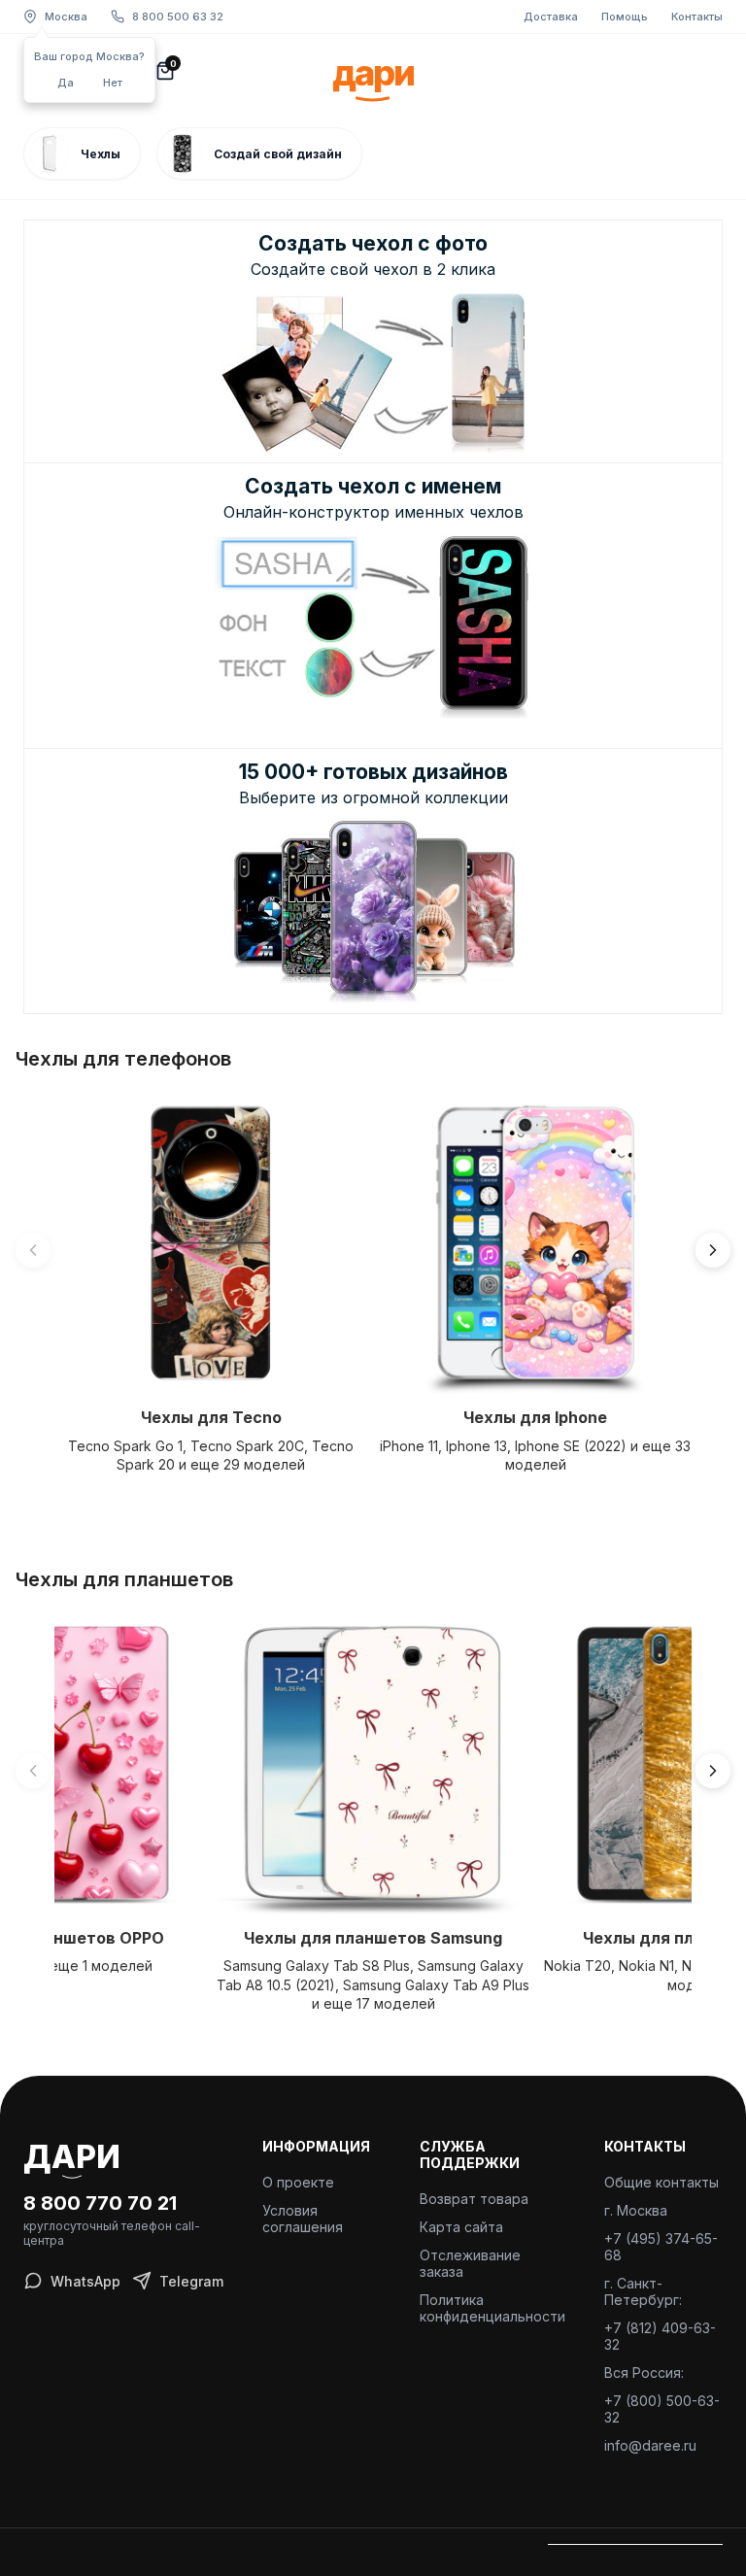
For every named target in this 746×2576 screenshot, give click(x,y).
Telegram (191, 2281)
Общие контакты (661, 2182)
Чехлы (101, 154)
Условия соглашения (303, 2219)
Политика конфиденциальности (492, 2308)
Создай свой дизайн (278, 154)
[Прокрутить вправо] (713, 1250)
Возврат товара (474, 2199)
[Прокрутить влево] (33, 1250)
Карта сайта (461, 2227)
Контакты (697, 17)
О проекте (298, 2182)
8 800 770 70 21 (100, 2203)
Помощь (625, 17)
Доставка (551, 17)
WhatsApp (85, 2281)
